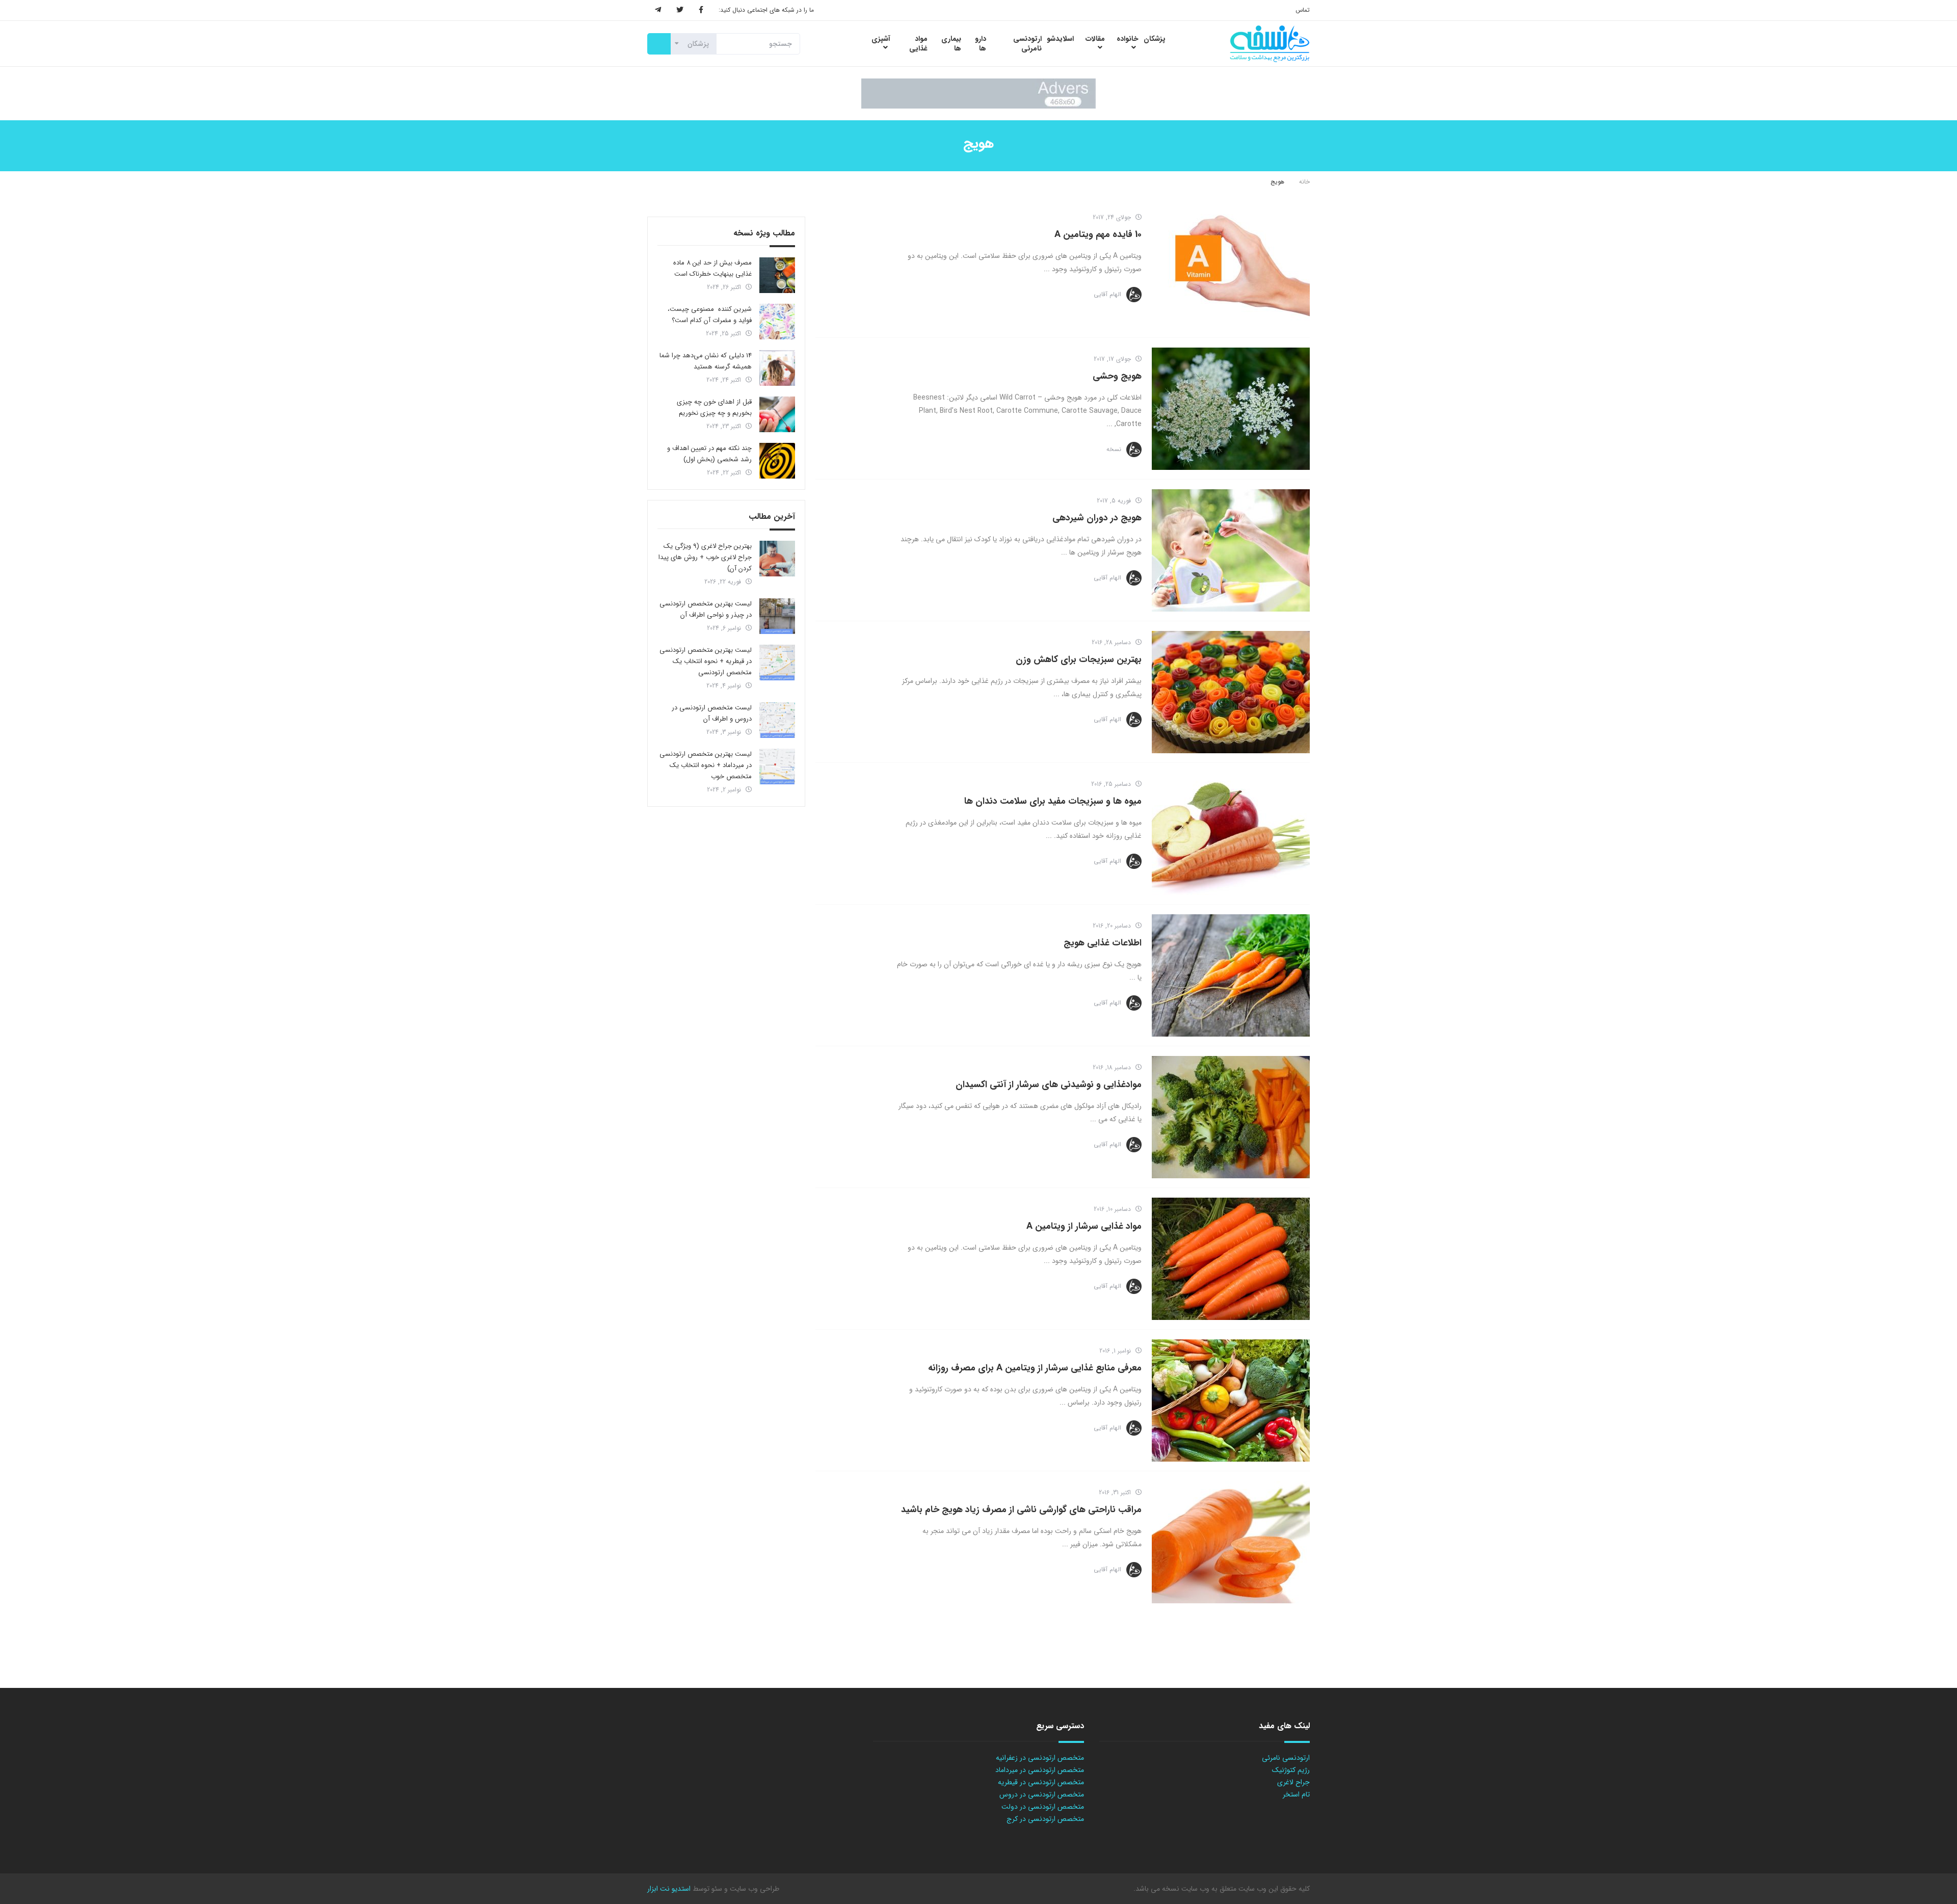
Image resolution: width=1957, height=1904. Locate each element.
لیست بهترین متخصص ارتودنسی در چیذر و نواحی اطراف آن (706, 609)
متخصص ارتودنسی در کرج (1045, 1819)
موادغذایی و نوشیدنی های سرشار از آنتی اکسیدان (1049, 1085)
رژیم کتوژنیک (1291, 1770)
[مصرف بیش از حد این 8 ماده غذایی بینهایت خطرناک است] (777, 275)
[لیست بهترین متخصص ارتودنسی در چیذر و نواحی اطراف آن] (777, 616)
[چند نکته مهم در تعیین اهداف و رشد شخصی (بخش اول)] (777, 461)
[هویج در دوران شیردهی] (1231, 550)
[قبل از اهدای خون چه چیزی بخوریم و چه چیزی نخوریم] (777, 414)
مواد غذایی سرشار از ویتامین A (1084, 1226)
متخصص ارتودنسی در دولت (1043, 1807)
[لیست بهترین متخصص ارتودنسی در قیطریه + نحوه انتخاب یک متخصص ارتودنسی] (777, 663)
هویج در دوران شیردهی (1097, 518)
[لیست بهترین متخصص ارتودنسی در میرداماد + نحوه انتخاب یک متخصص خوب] (777, 766)
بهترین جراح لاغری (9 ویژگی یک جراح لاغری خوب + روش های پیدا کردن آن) (705, 557)
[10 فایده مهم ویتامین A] (1231, 267)
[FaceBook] (701, 10)
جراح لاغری (1293, 1782)
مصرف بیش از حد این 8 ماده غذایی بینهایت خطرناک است (712, 268)
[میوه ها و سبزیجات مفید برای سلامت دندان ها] (1231, 834)
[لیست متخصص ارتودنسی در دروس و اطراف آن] (777, 720)
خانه (1304, 182)
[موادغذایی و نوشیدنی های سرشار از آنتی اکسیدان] (1231, 1117)
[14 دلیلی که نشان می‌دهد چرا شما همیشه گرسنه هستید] (777, 368)
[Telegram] (658, 10)
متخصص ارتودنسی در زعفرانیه (1040, 1758)
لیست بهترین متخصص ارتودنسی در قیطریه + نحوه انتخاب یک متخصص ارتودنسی (706, 661)
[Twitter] (680, 10)
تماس (1303, 10)
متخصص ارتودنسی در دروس (1042, 1794)
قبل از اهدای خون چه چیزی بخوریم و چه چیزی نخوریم (714, 407)
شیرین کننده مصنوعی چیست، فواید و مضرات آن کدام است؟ (710, 315)
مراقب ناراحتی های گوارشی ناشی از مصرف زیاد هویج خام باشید (1021, 1510)
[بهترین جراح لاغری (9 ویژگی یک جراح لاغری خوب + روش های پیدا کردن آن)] (777, 559)
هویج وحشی (1117, 376)
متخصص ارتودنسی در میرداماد (1040, 1770)
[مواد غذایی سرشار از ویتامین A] (1231, 1259)
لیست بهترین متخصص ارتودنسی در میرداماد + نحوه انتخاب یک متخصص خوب (706, 765)
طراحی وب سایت (753, 1889)
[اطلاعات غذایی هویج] (1231, 975)
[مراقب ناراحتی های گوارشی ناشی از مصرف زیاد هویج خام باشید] (1231, 1542)
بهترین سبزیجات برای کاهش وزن (1079, 659)
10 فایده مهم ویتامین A (1098, 234)
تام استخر (1296, 1794)
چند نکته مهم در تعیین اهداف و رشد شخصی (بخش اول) (709, 454)
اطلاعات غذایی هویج (1103, 943)
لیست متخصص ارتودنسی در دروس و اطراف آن (712, 713)
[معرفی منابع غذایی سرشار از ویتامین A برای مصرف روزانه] (1231, 1400)
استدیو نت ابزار (669, 1889)
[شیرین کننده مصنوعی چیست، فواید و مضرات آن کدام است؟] (777, 322)
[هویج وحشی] (1231, 409)
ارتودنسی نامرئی (1286, 1758)
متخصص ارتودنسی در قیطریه (1041, 1782)
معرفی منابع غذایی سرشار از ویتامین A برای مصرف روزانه (1035, 1368)
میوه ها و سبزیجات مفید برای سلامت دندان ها (1053, 801)
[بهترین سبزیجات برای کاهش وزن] (1231, 692)
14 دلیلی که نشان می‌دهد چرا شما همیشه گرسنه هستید (706, 361)
